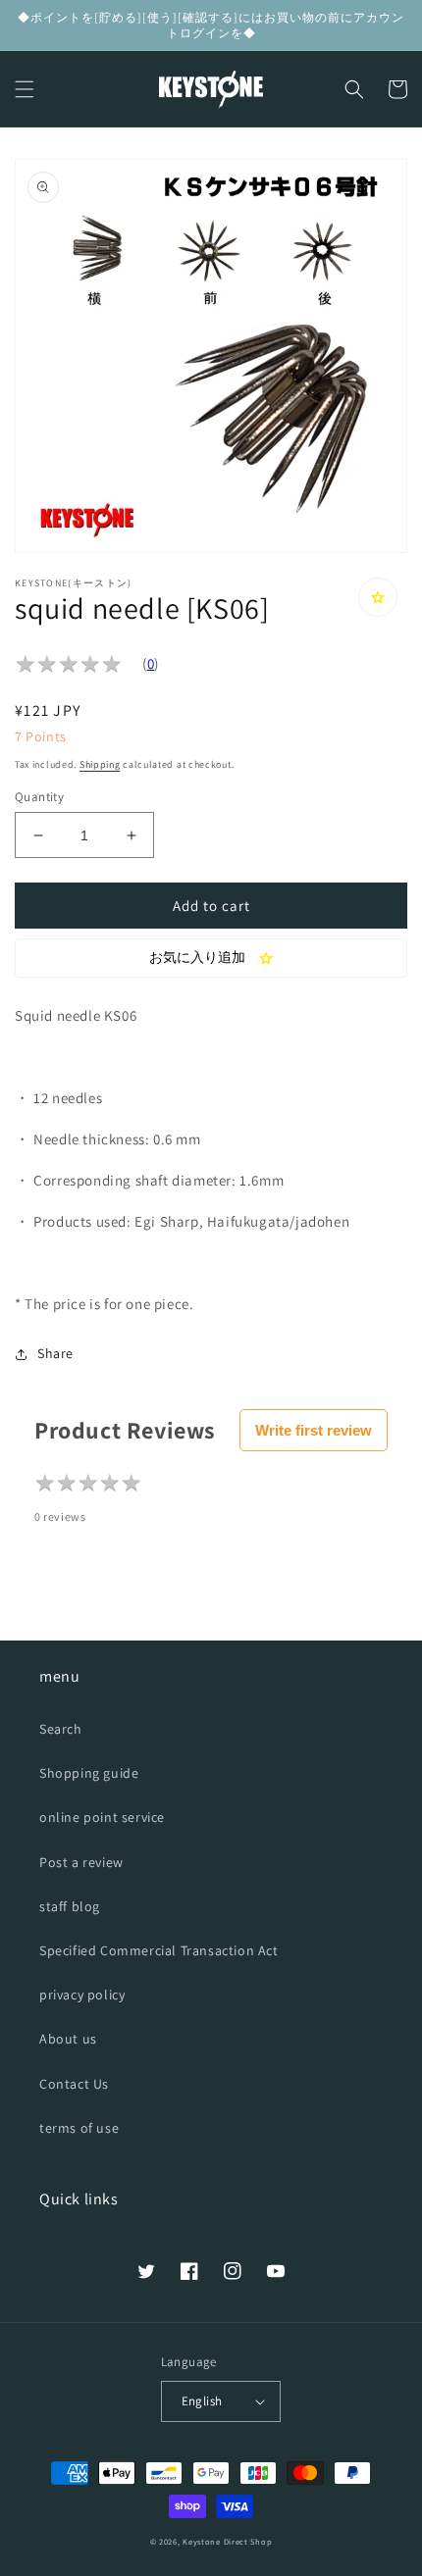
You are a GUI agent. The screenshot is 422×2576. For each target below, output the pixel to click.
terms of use (79, 2128)
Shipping (100, 764)
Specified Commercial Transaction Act (159, 1950)
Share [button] (55, 1353)
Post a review (81, 1862)
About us (68, 2039)
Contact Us (74, 2084)
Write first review (314, 1430)
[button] (25, 89)
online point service (102, 1817)
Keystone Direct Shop (227, 2541)
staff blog (70, 1906)
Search (61, 1729)
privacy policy (82, 1995)
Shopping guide (89, 1773)
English (202, 2401)
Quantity (39, 797)
